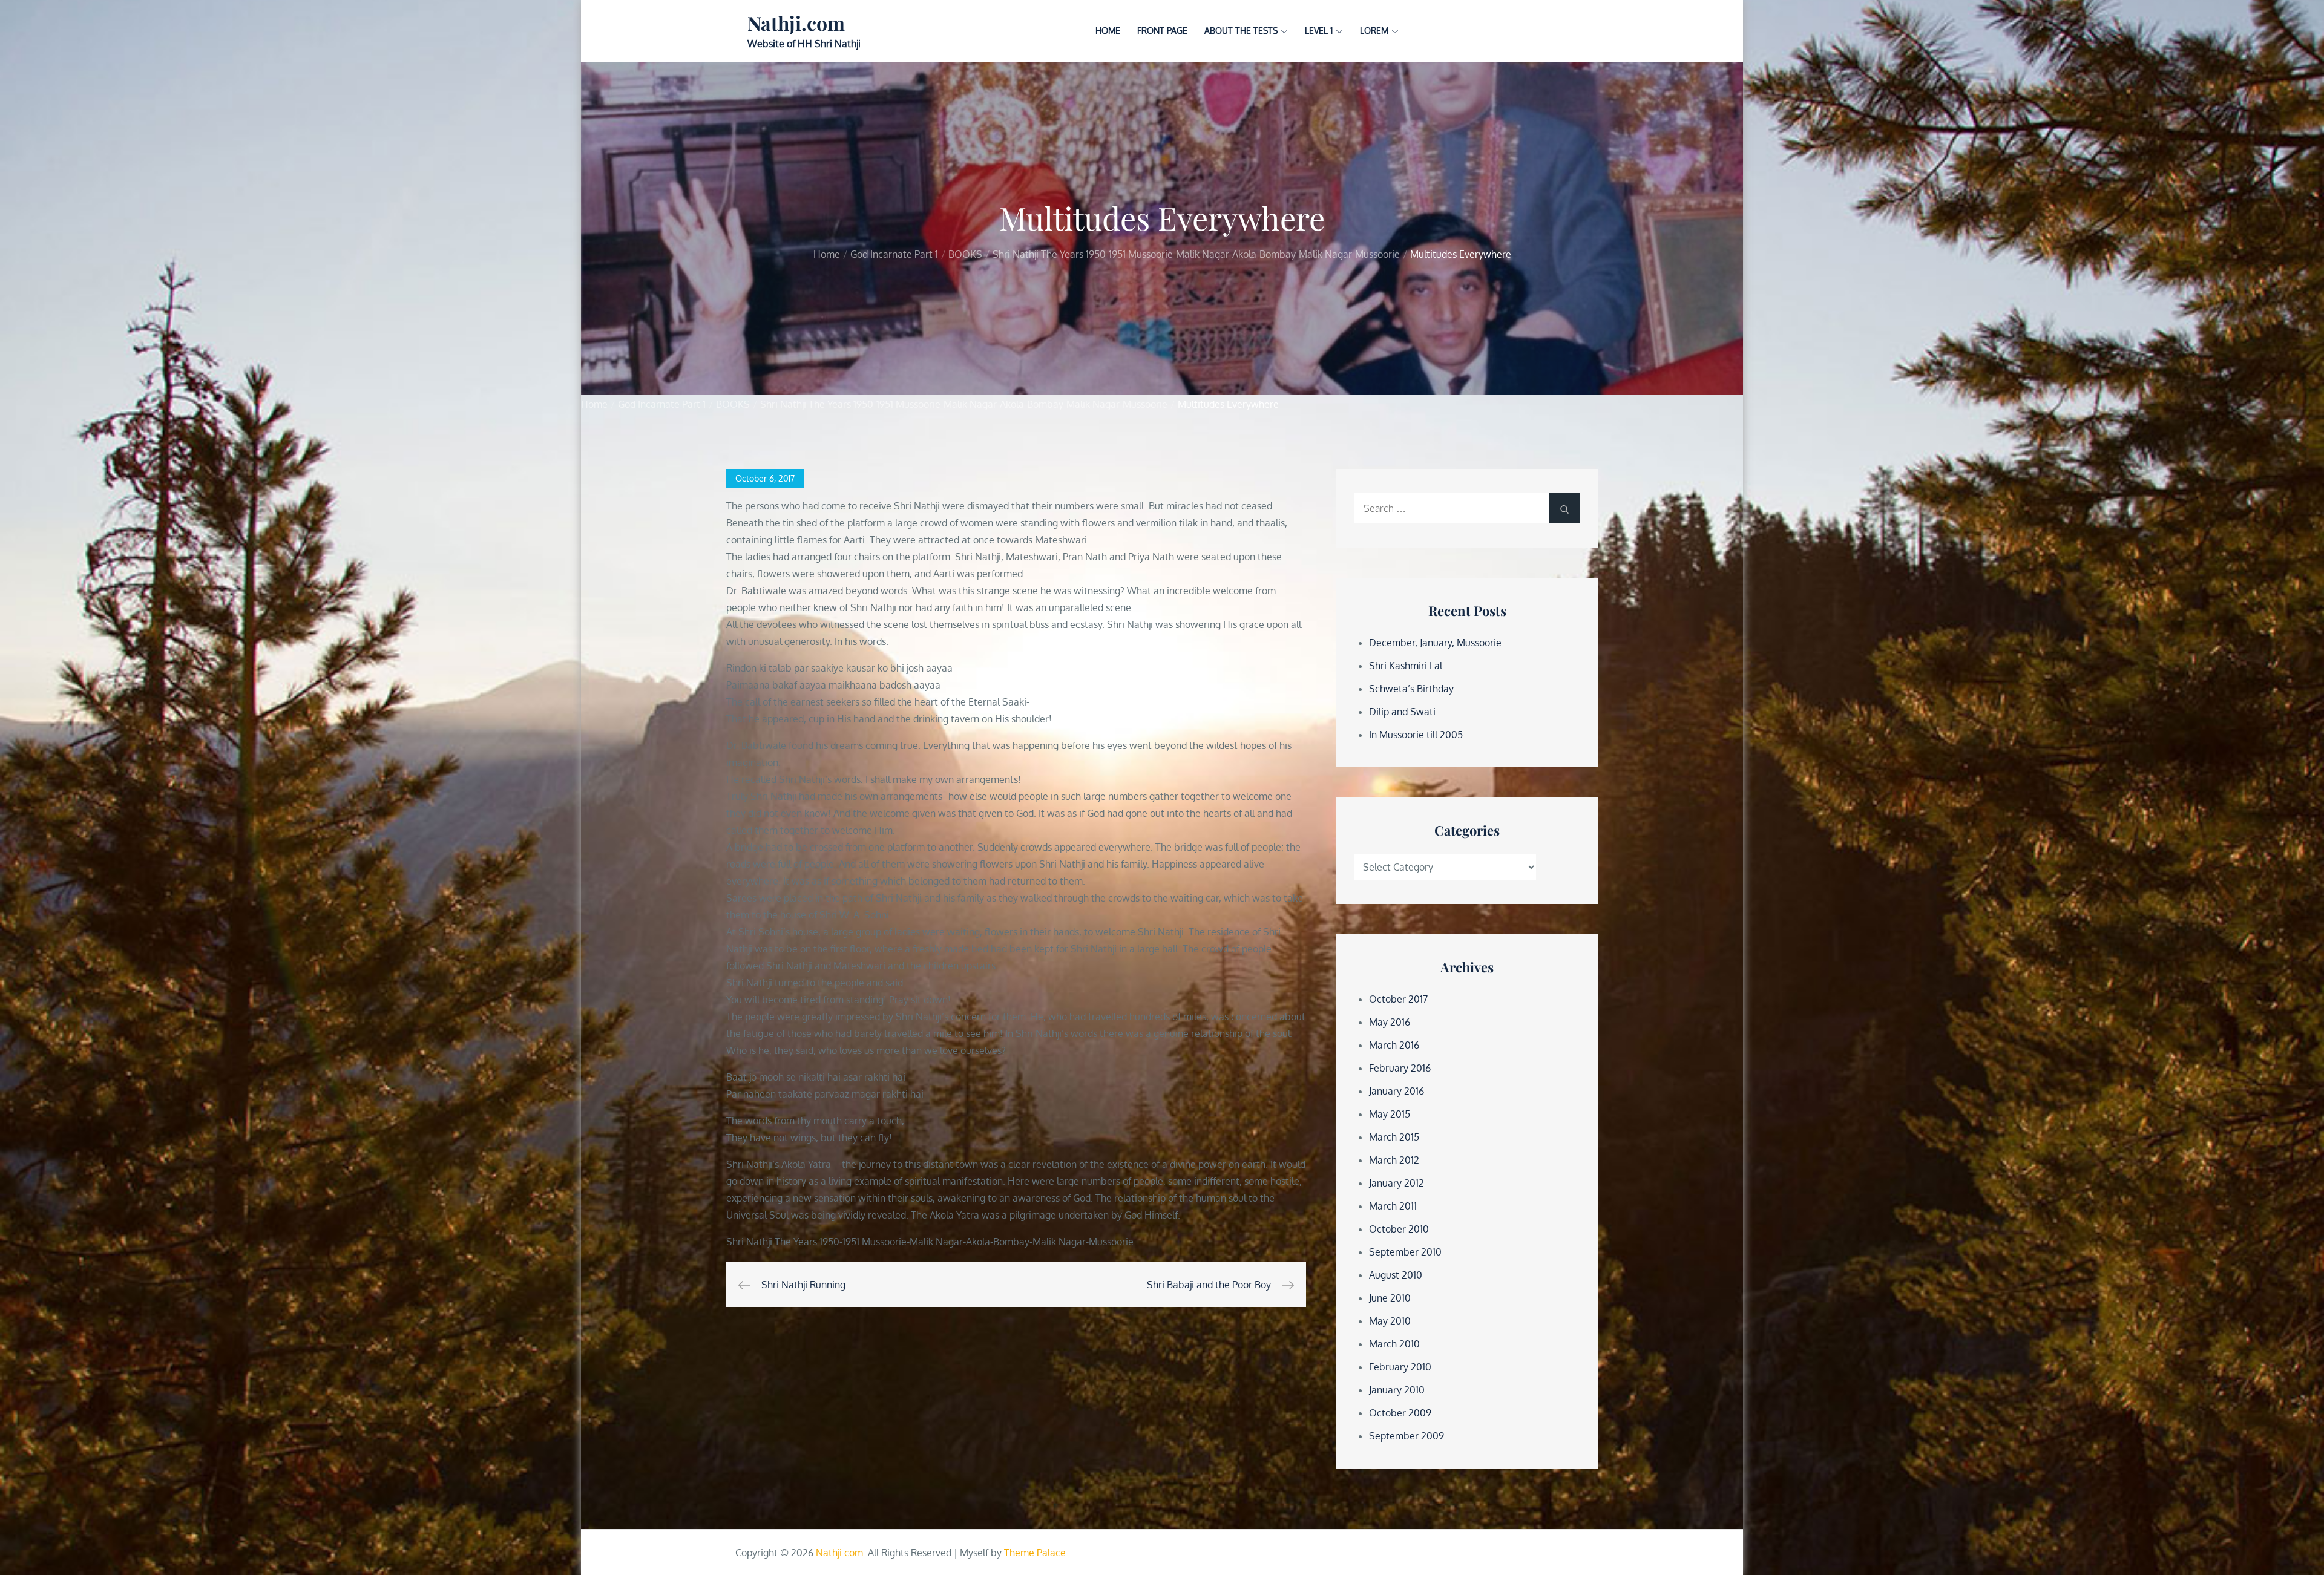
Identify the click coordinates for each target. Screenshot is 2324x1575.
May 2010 (1390, 1321)
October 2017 (1398, 999)
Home (1108, 31)
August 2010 (1396, 1275)
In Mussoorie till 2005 (1416, 735)
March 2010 (1394, 1344)
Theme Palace (1035, 1553)
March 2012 (1394, 1160)
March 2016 (1394, 1045)
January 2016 (1397, 1091)
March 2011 (1393, 1206)
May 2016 (1390, 1022)
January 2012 (1397, 1183)
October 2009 (1400, 1413)
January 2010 (1397, 1390)
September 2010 (1405, 1252)
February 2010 (1400, 1367)
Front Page (1162, 31)
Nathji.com (796, 23)
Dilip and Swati (1402, 712)
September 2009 (1407, 1436)
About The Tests (1241, 31)
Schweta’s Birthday (1411, 689)
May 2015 (1390, 1114)
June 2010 (1390, 1298)
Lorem (1374, 31)
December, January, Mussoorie (1435, 643)
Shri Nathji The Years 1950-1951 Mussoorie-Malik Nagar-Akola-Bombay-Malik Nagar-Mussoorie (930, 1242)
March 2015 (1394, 1137)
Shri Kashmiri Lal (1406, 666)
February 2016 (1400, 1068)
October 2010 (1399, 1229)
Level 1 (1319, 31)
